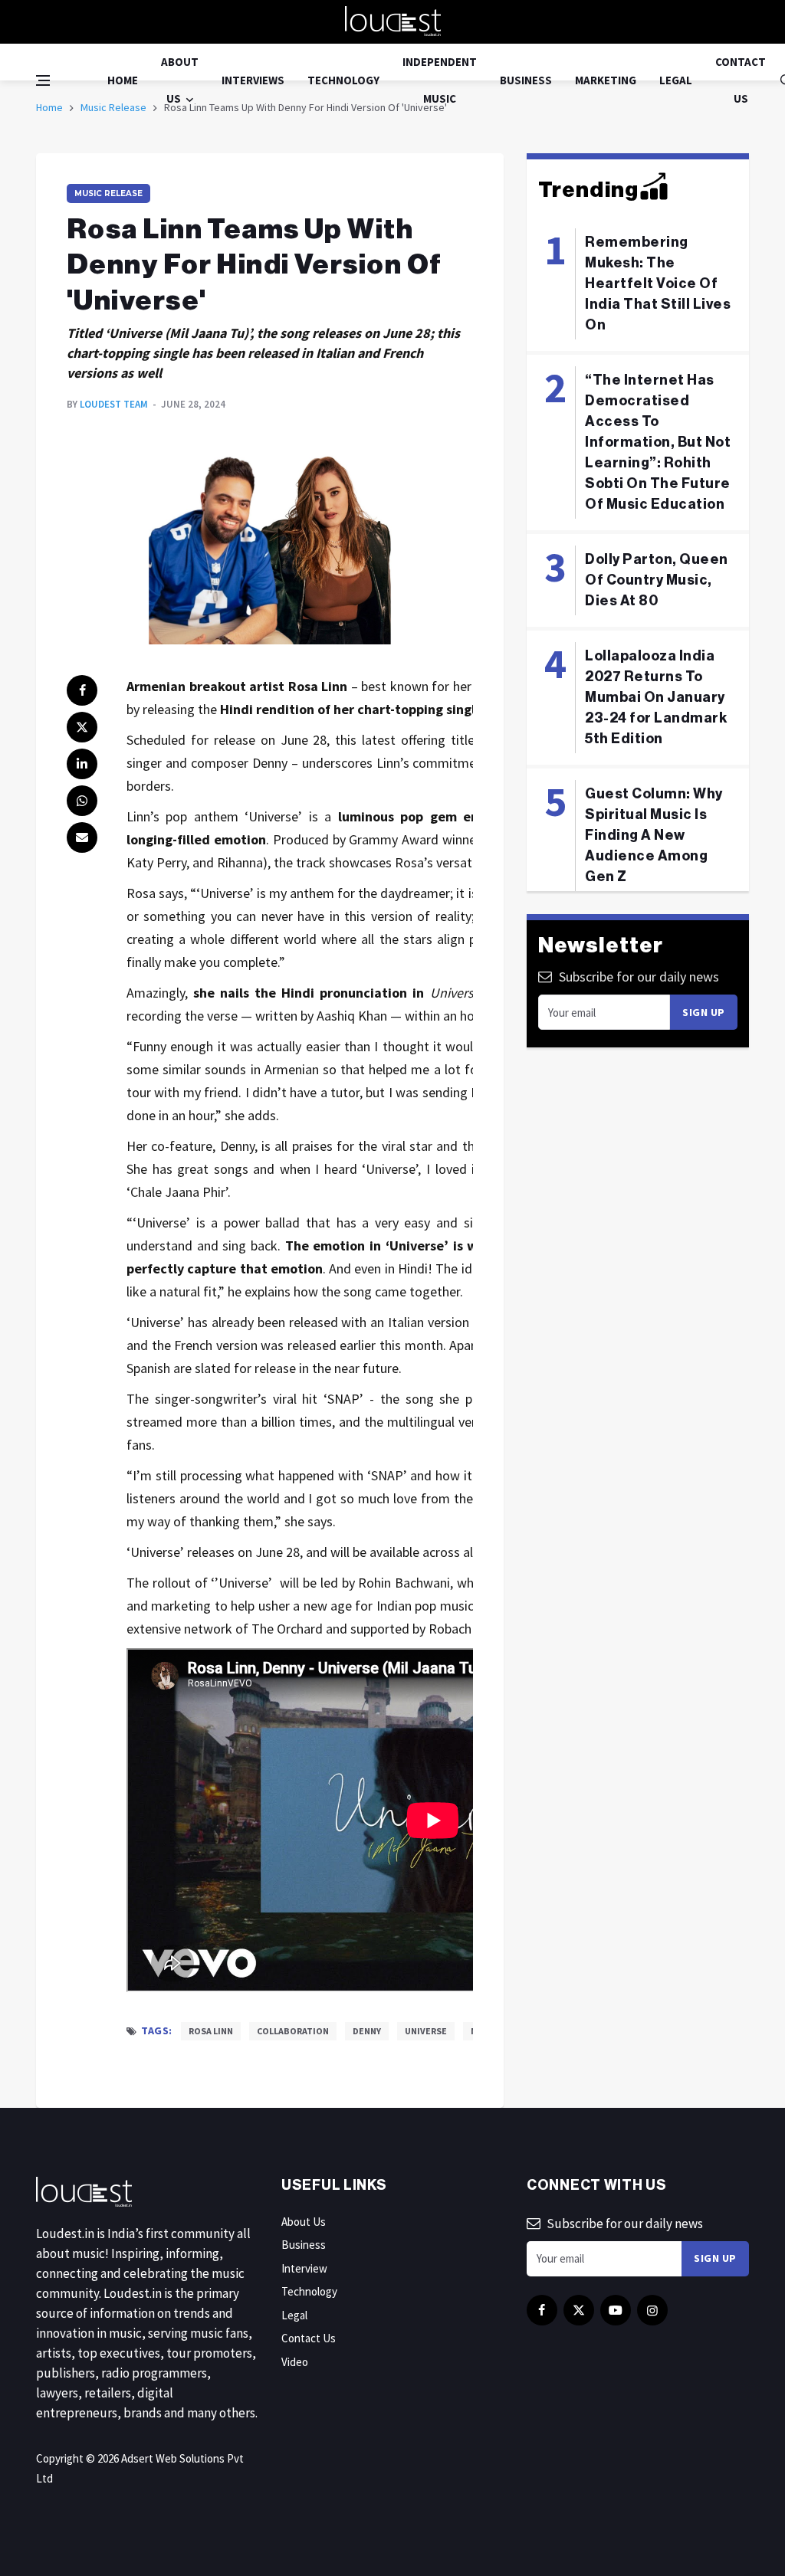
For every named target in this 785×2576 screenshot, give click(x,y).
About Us (180, 80)
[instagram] (652, 2310)
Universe (426, 2031)
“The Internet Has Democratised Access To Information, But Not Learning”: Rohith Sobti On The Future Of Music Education (658, 442)
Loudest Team (114, 404)
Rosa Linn (211, 2031)
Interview (304, 2268)
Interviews (253, 80)
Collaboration (293, 2031)
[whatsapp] (82, 801)
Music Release (108, 193)
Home (123, 80)
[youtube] (616, 2310)
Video (295, 2362)
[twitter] (82, 727)
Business (526, 80)
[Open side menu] (43, 80)
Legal (676, 80)
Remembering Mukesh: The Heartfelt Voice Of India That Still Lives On (658, 283)
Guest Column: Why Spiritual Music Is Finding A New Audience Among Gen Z (654, 835)
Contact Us (741, 80)
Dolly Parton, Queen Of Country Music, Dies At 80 (657, 580)
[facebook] (82, 690)
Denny (367, 2031)
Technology (343, 80)
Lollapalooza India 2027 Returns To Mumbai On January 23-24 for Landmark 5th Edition (656, 697)
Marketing (606, 80)
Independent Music (440, 80)
